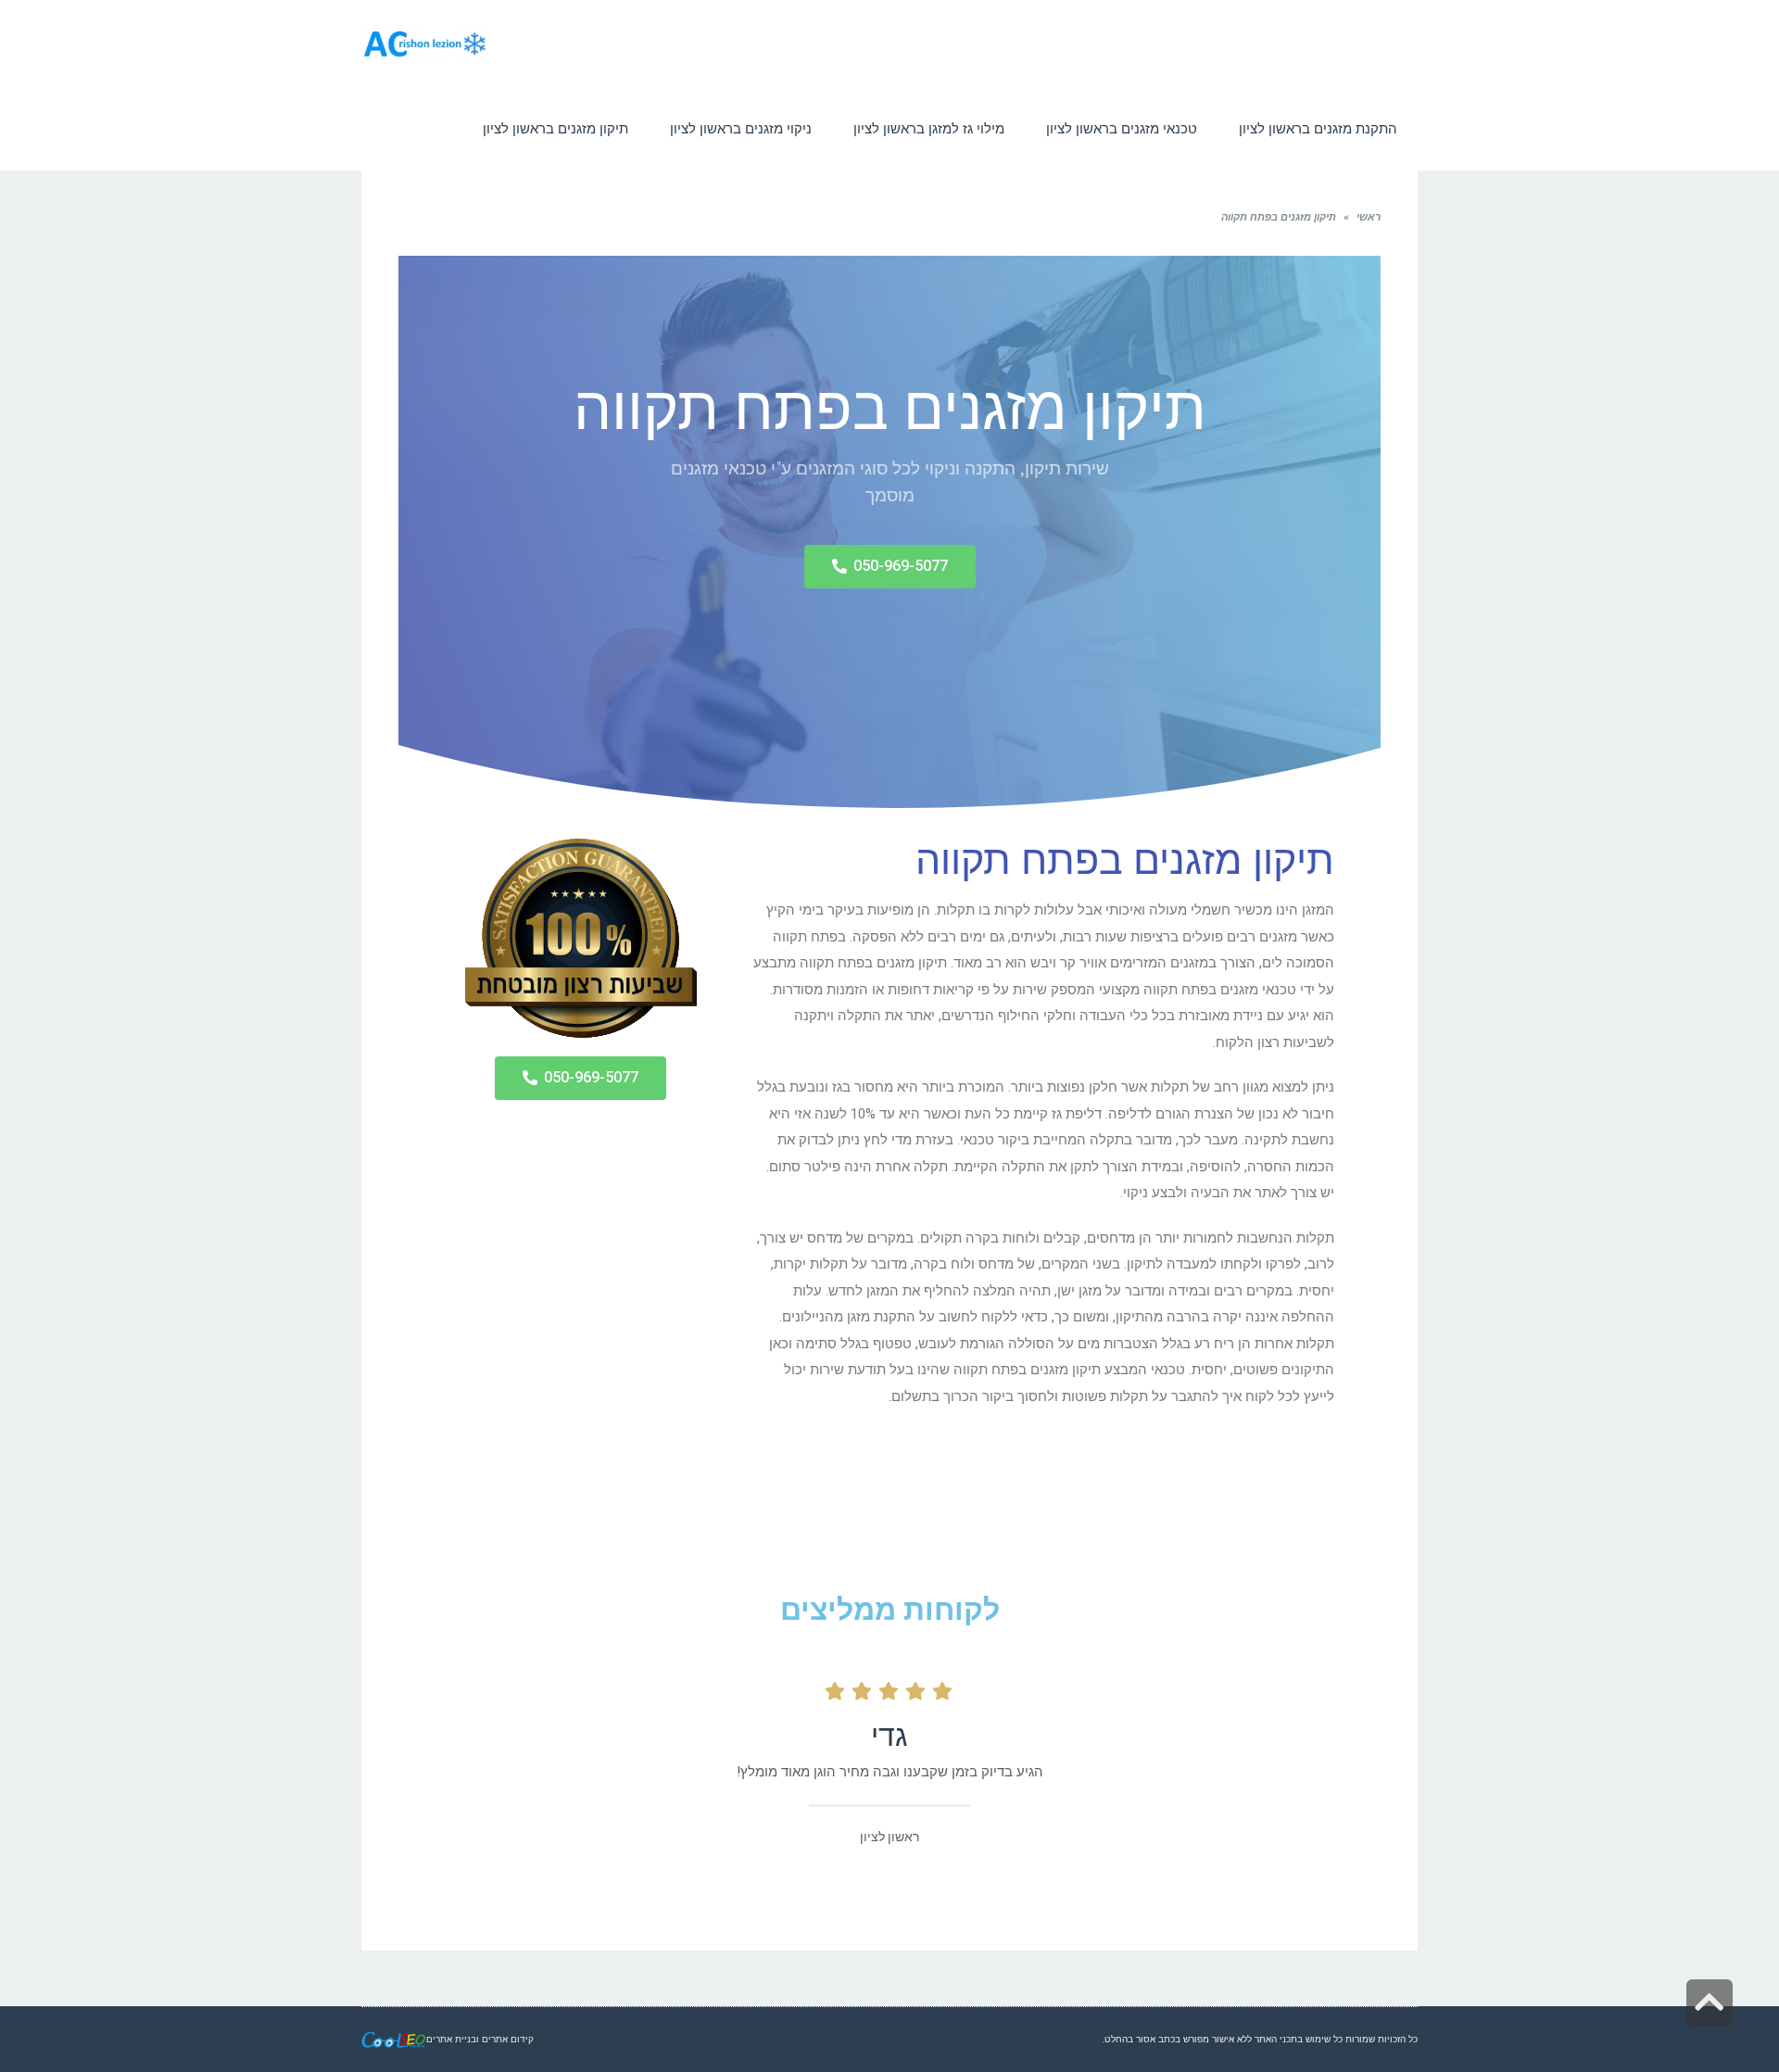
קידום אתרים (508, 2039)
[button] (890, 567)
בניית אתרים (451, 2039)
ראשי (1369, 217)
